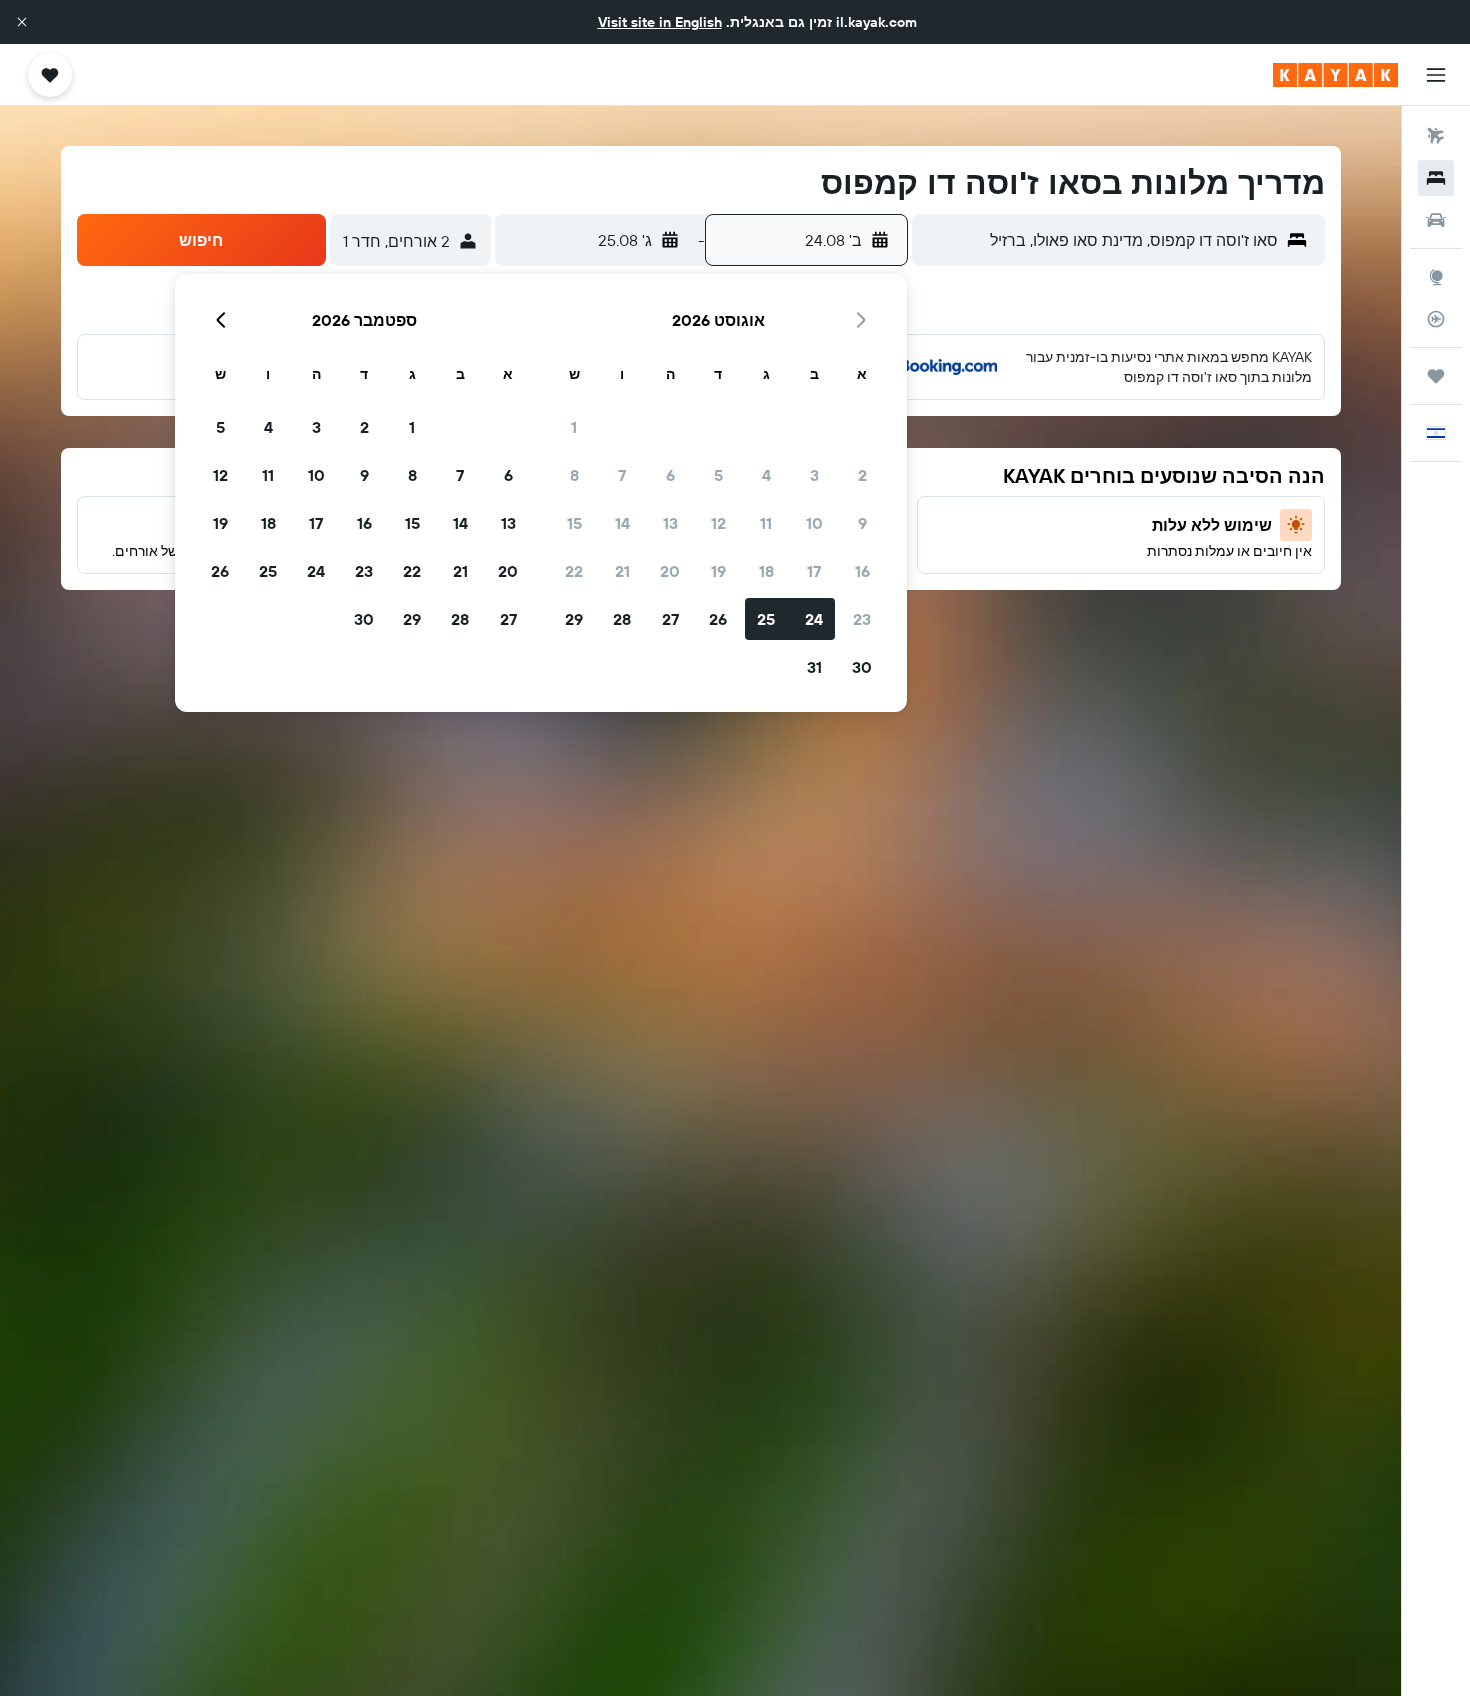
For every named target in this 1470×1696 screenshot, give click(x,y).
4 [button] (766, 475)
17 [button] (814, 571)
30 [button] (862, 667)
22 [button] (574, 571)
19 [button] (718, 571)
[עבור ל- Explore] (1436, 277)
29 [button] (574, 619)
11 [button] (766, 523)
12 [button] (718, 523)
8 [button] (574, 475)
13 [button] (670, 523)
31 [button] (814, 667)
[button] (22, 22)
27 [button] (670, 619)
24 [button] (814, 619)
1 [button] (574, 427)
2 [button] (862, 475)
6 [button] (670, 475)
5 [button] (718, 475)
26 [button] (718, 619)
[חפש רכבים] (1436, 220)
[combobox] (1100, 240)
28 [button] (622, 619)
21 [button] (622, 571)
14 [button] (622, 523)
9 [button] (862, 523)
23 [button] (862, 619)
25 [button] (766, 619)
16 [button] (862, 571)
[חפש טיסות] (1436, 136)
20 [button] (670, 571)
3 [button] (814, 475)
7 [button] (622, 475)
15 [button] (574, 523)
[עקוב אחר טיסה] (1436, 319)
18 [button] (766, 571)
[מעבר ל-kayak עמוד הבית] (1335, 75)
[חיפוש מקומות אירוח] (1436, 178)
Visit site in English (660, 22)
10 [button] (814, 523)
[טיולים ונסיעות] (1436, 376)
